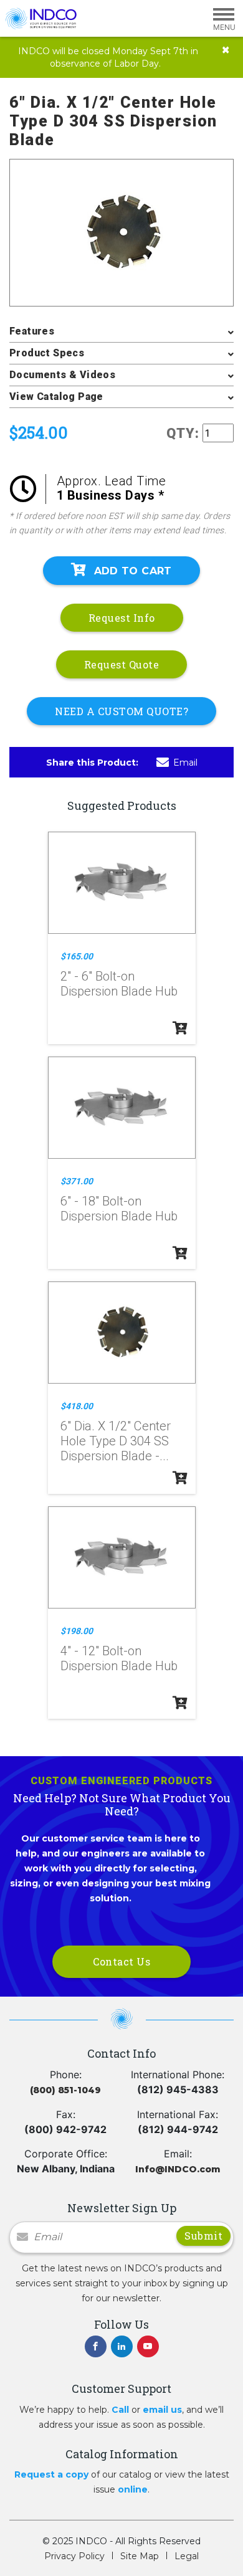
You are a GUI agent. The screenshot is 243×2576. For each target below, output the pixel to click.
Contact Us (121, 1961)
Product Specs (47, 353)
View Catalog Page (56, 397)
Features (32, 331)
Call (120, 2410)
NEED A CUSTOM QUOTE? (121, 711)
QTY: (183, 433)
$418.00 (77, 1406)
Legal (187, 2556)
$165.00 (77, 956)
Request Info (122, 618)
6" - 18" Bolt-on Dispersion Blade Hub (119, 1209)
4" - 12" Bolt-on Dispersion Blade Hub (119, 1658)
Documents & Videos (62, 375)
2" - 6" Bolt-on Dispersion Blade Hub (119, 984)
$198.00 (77, 1631)
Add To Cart (133, 571)
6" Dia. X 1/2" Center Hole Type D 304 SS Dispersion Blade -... (116, 1441)
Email (185, 763)
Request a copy (51, 2474)
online (133, 2489)
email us (162, 2410)
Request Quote (122, 664)
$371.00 (77, 1181)
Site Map (140, 2556)
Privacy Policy (74, 2556)
